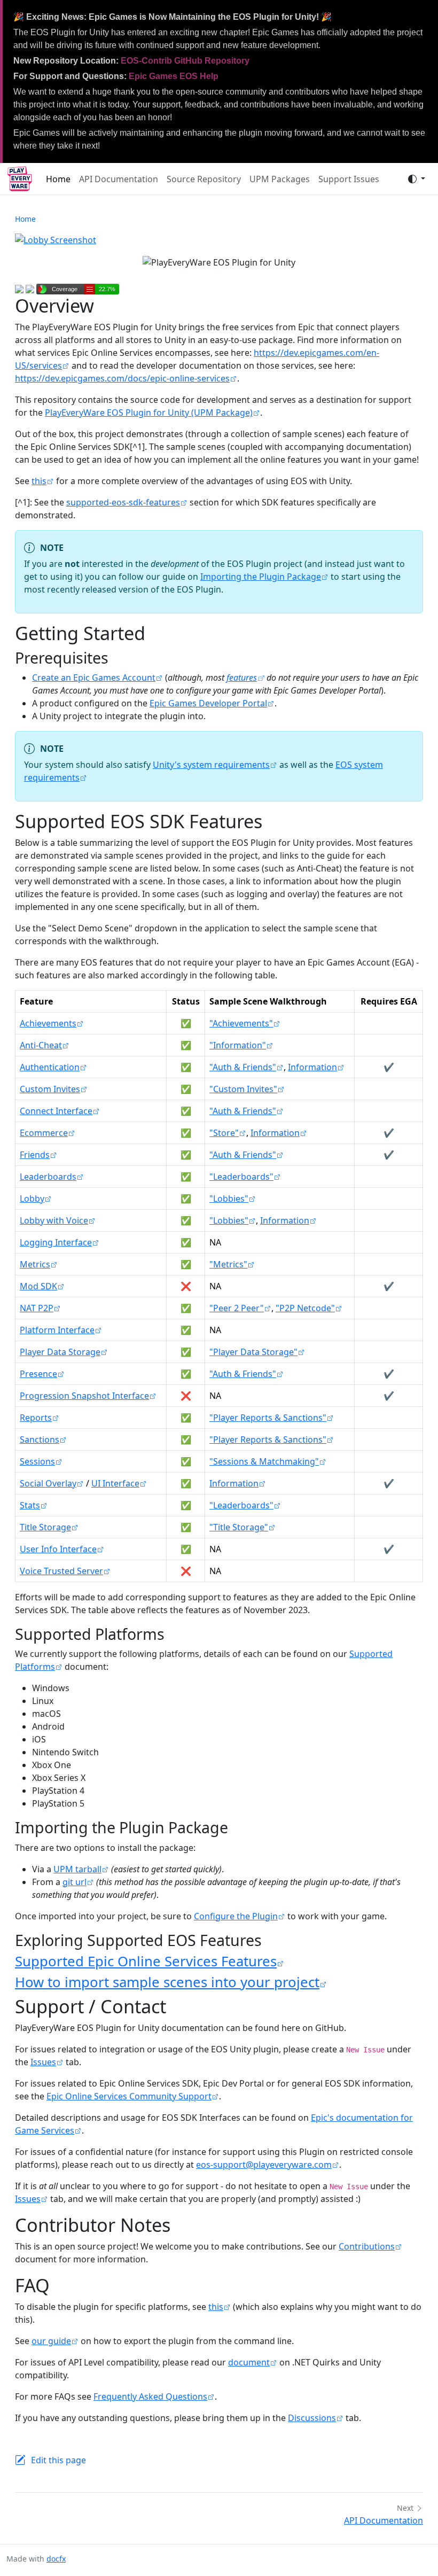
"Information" (238, 1045)
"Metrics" (228, 1264)
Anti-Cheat (41, 1045)
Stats (30, 1505)
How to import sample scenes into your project (167, 1982)
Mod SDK (38, 1286)
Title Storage (45, 1527)
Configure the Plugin (236, 1916)
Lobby (32, 1198)
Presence (38, 1374)
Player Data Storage (60, 1352)
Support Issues (349, 179)
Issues (43, 2062)
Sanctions (40, 1439)
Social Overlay (48, 1483)
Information (312, 1067)
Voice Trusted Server (61, 1571)
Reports (36, 1418)
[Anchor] (119, 657)
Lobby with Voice (54, 1220)
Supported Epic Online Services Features (146, 1961)
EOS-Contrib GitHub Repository (185, 61)
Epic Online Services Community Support (129, 2096)
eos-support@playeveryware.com (264, 2165)
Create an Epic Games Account (94, 678)
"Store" (224, 1133)
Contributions (367, 2246)
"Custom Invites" (243, 1089)
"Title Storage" (239, 1527)
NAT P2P (37, 1308)
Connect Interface (56, 1111)
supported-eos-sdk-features (123, 502)
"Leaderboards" (241, 1177)
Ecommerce (44, 1133)
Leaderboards (48, 1177)
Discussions (312, 2418)
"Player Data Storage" (253, 1352)
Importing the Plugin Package (261, 577)
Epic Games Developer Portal (208, 703)
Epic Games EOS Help (174, 76)
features (242, 678)
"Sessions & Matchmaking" (264, 1461)
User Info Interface (58, 1549)
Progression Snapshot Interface (84, 1396)
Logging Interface (56, 1242)
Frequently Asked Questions (150, 2396)
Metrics (35, 1264)
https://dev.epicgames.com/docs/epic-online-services (122, 378)
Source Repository (204, 179)
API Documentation (119, 179)
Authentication (50, 1067)
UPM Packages (280, 179)
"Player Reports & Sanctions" (268, 1418)
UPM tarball (77, 1869)
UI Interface (115, 1483)
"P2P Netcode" (305, 1308)
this (39, 481)
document (249, 2362)
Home (58, 179)
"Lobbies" (229, 1198)
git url (75, 1882)
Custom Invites (50, 1089)
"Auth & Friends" (243, 1067)
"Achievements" (241, 1023)
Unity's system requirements (211, 765)
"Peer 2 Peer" (237, 1308)
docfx (56, 2559)
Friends (35, 1155)
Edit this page (58, 2460)
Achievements (48, 1023)
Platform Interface (57, 1330)
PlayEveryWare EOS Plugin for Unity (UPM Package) (149, 413)
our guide (51, 2341)
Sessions (37, 1461)
